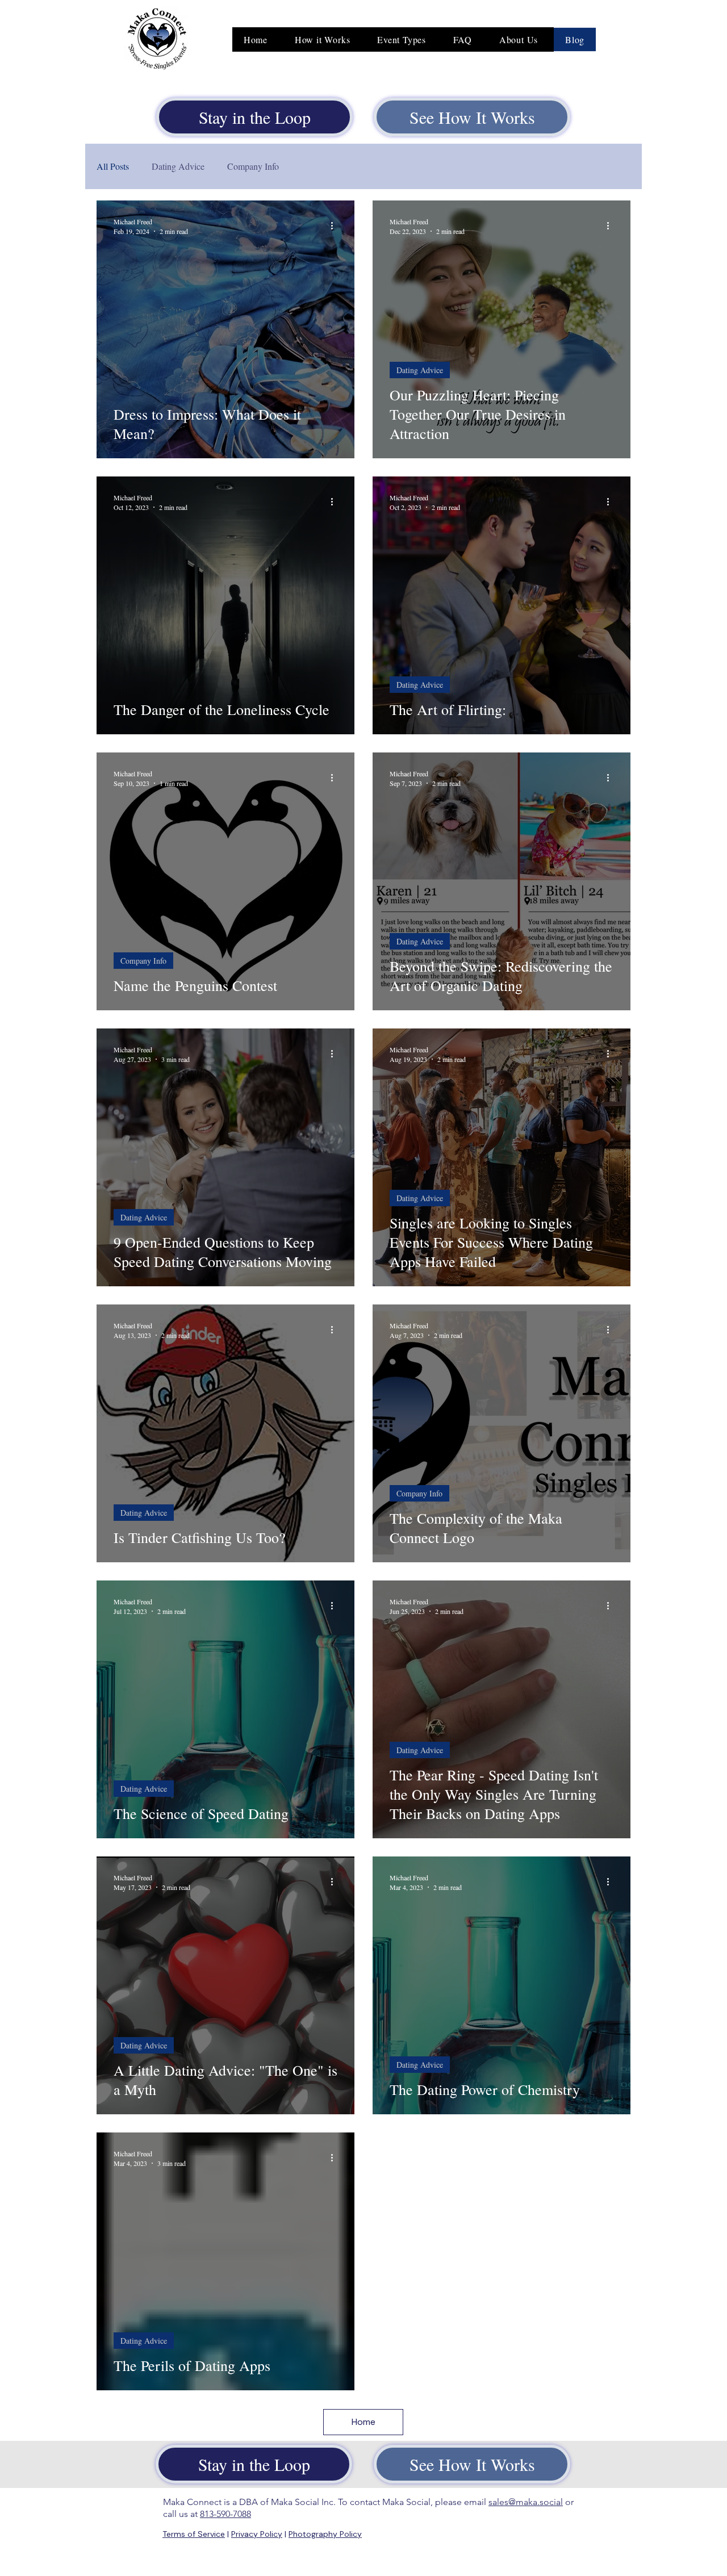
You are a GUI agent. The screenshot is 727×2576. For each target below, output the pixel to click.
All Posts (113, 166)
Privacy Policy (257, 2534)
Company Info (253, 166)
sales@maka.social (526, 2502)
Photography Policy (325, 2534)
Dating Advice (178, 166)
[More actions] (336, 226)
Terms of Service (194, 2534)
